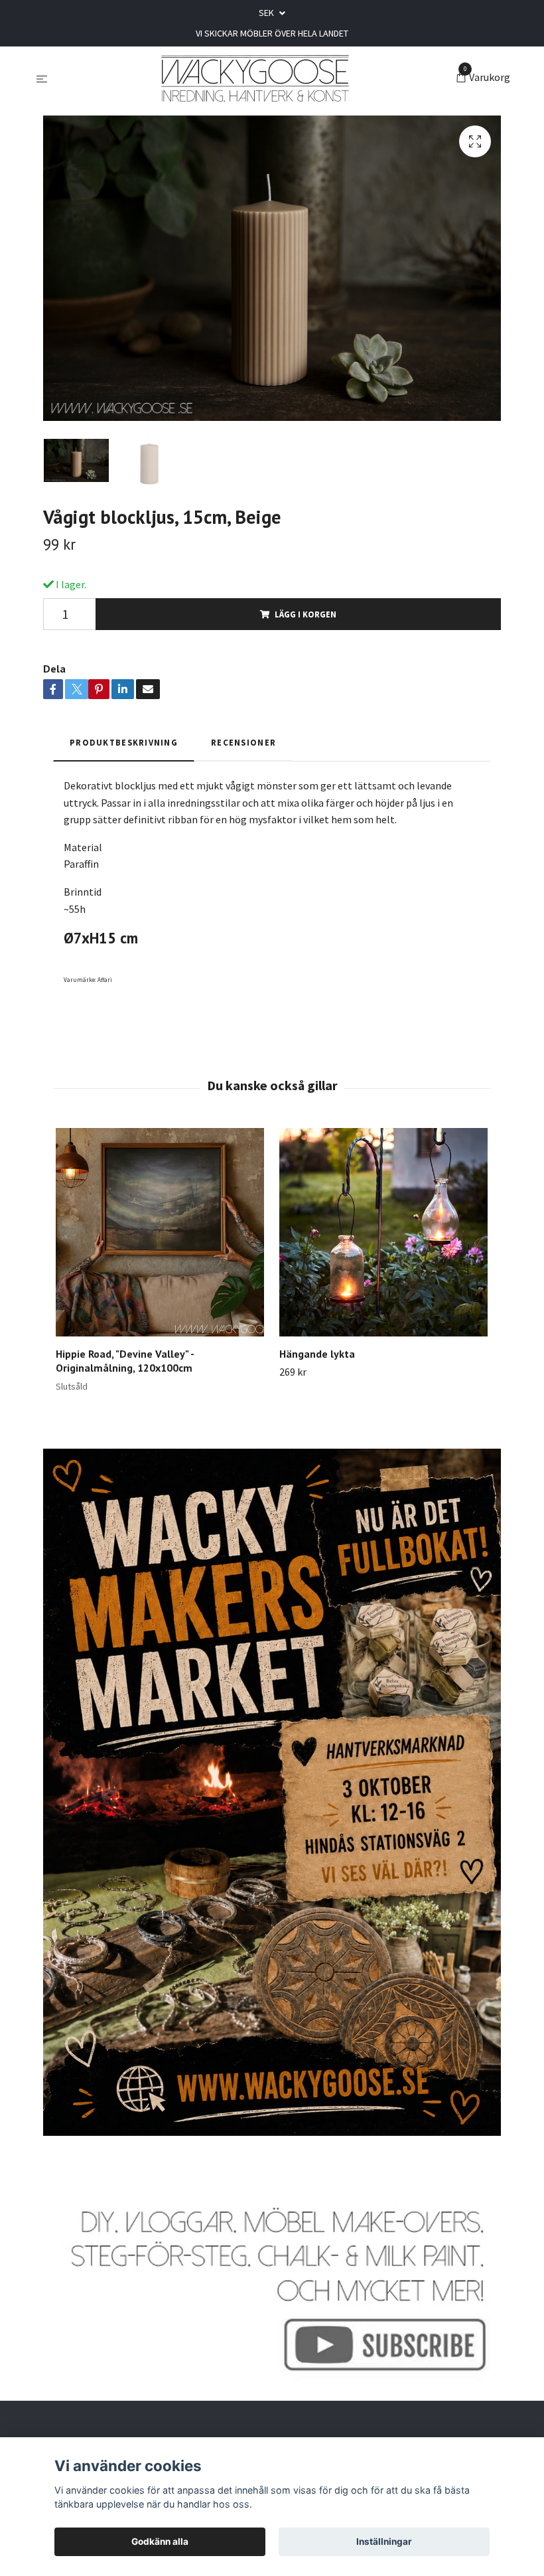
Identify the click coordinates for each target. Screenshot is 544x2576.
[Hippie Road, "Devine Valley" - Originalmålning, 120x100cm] (160, 1232)
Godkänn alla (160, 2541)
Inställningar (384, 2541)
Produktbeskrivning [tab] (124, 742)
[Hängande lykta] (383, 1232)
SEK (267, 13)
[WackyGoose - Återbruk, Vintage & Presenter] (254, 78)
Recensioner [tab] (243, 742)
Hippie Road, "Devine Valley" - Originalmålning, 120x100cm (125, 1361)
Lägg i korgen (306, 614)
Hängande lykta (317, 1354)
